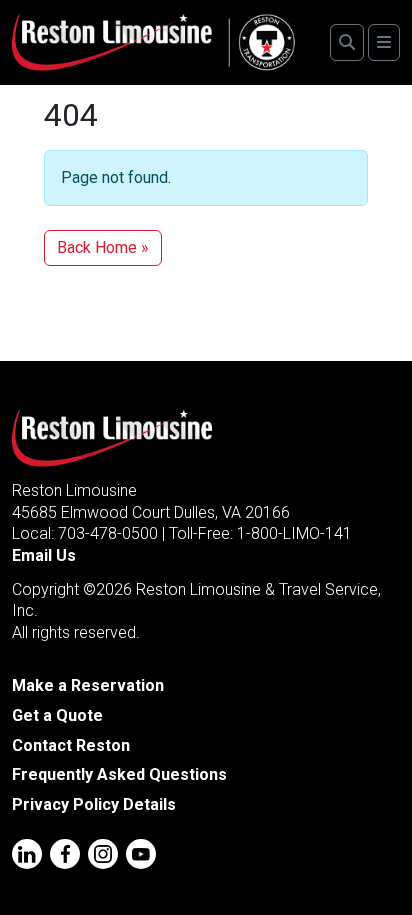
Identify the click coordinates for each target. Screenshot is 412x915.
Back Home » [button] (103, 247)
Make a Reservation (88, 685)
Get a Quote (57, 715)
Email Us (44, 555)
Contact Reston (71, 745)
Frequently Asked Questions (119, 774)
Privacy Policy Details (94, 804)
